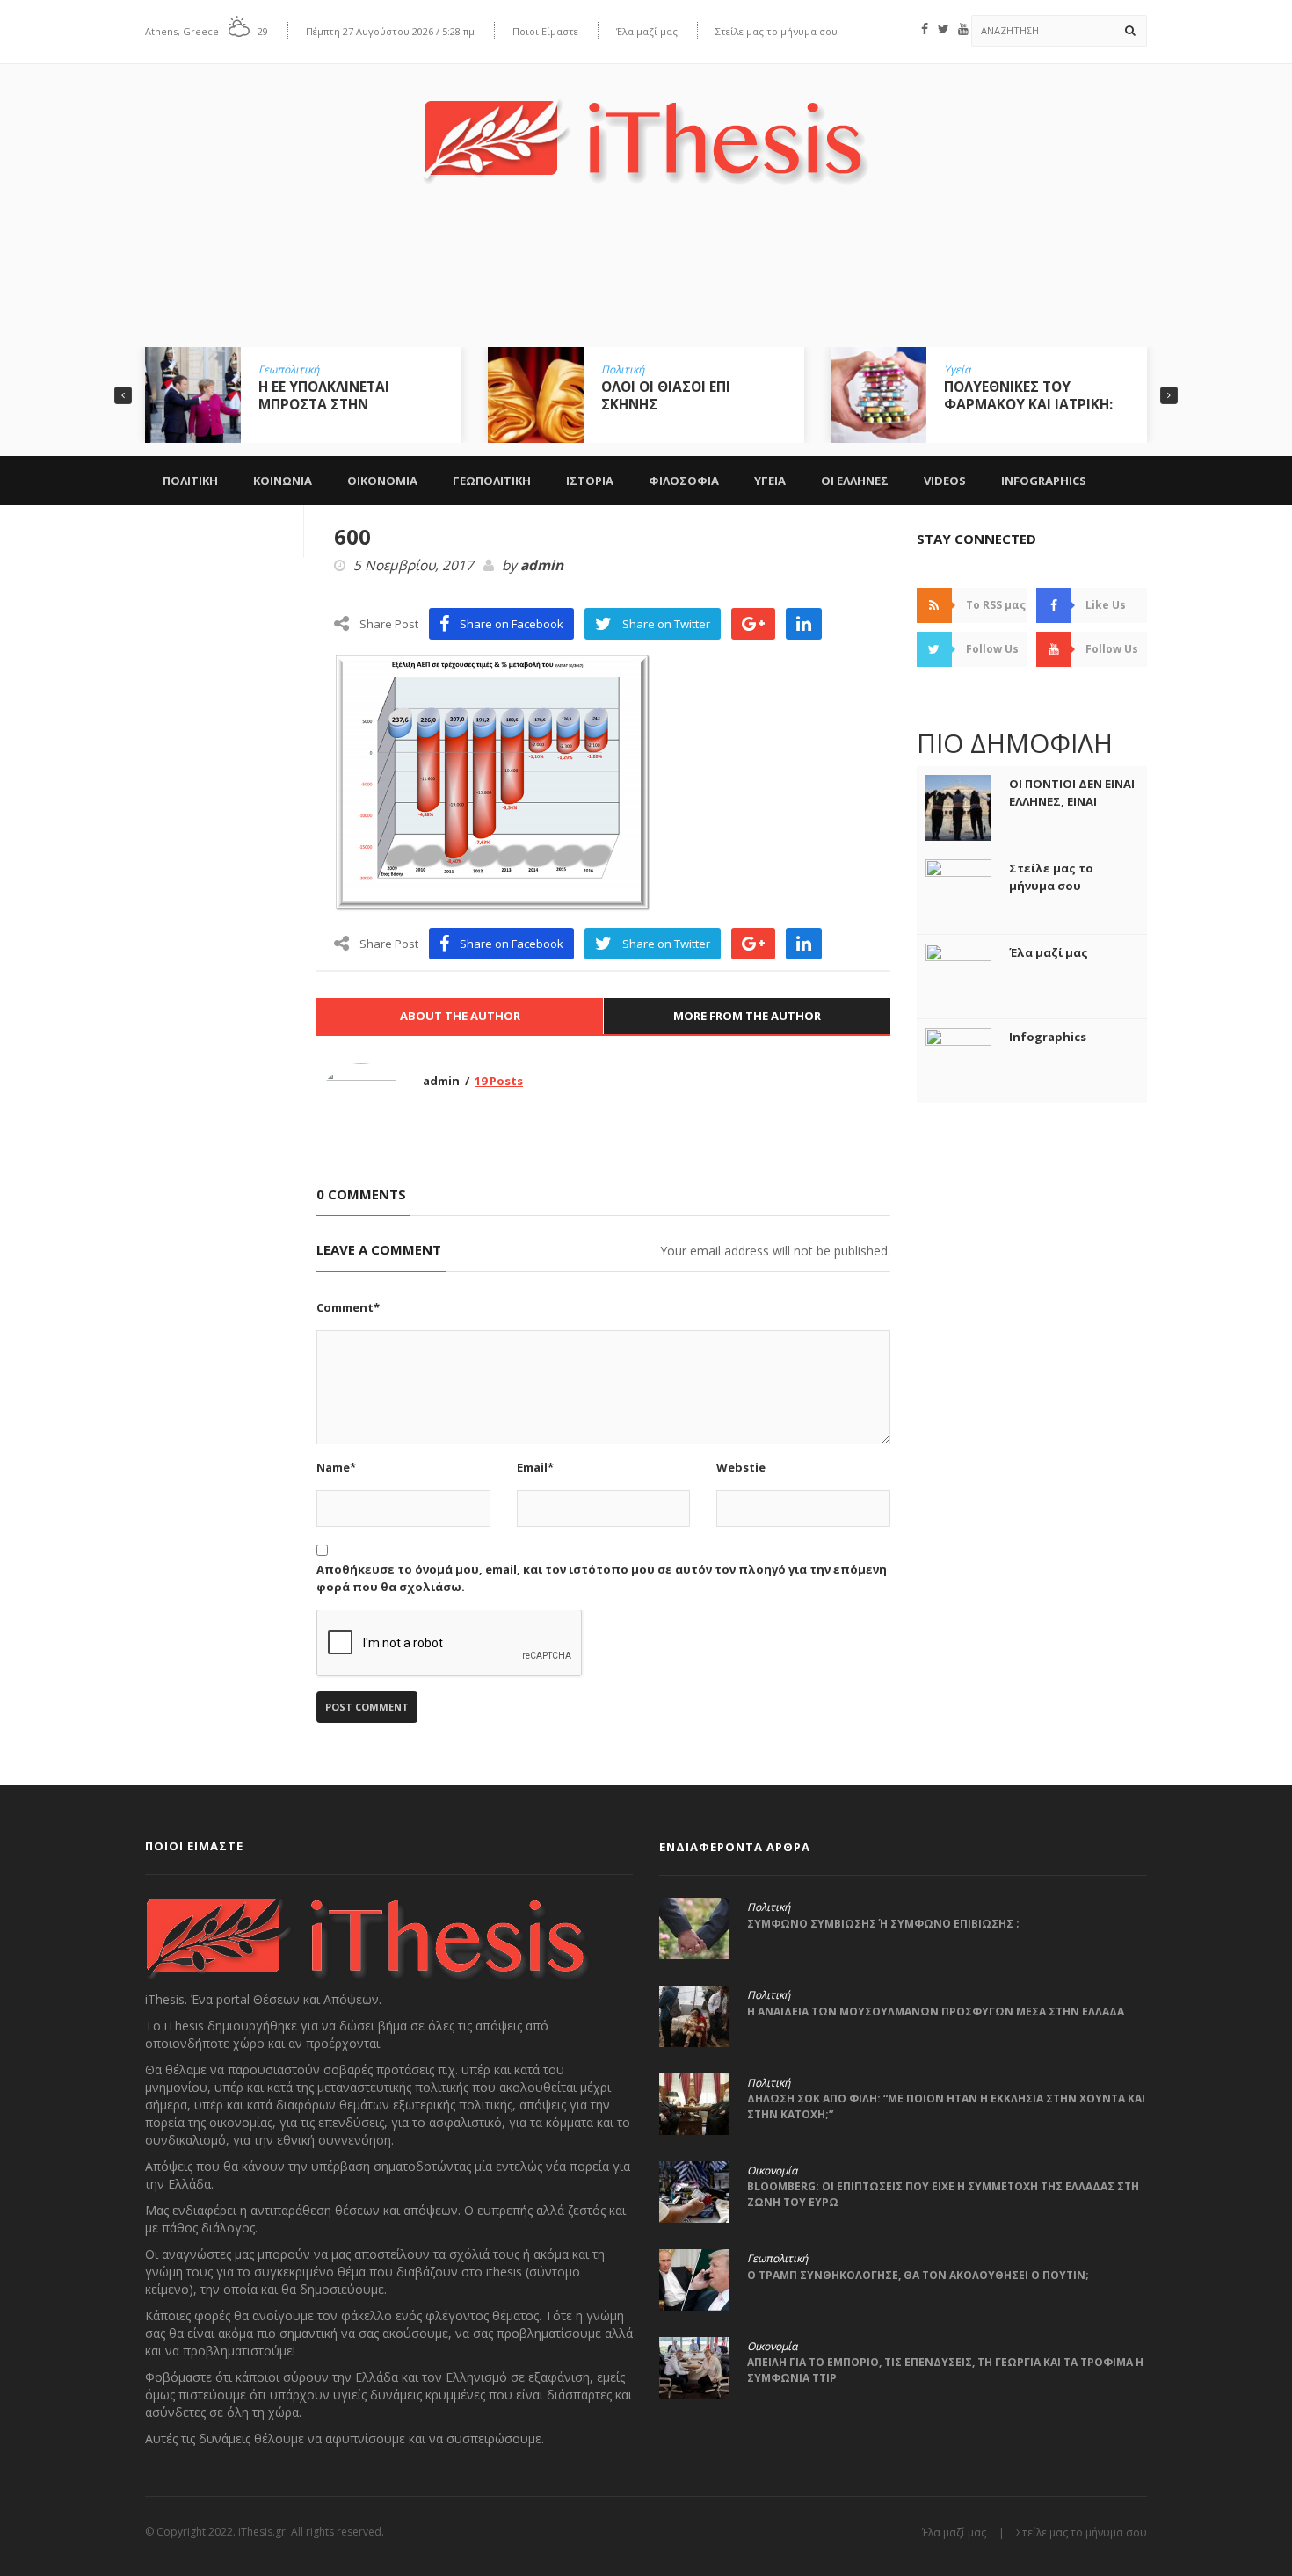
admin (542, 566)
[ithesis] (646, 129)
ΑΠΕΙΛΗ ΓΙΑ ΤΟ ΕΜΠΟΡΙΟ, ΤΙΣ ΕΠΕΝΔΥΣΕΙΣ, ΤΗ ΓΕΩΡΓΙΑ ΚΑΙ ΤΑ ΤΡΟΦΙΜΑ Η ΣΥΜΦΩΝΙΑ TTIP (945, 2370)
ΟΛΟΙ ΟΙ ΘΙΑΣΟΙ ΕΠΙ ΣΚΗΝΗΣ (666, 395)
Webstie (741, 1467)
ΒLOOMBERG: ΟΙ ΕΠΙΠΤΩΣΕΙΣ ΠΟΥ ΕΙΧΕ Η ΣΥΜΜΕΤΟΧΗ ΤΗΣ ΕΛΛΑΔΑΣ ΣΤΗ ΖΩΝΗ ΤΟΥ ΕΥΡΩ (943, 2194)
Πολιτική (623, 370)
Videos (945, 481)
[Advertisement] (646, 279)
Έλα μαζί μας (647, 31)
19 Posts (499, 1081)
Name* (336, 1467)
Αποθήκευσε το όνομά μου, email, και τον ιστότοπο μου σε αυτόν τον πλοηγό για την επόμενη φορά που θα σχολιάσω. (602, 1578)
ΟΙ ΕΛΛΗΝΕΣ (855, 481)
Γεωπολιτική (289, 370)
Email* (535, 1467)
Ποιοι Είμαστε (545, 31)
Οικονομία (772, 2171)
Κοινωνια (283, 481)
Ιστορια (590, 481)
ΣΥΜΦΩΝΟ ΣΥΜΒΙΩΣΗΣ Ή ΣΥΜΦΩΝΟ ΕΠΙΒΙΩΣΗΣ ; (883, 1924)
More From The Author (747, 1016)
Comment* (348, 1307)
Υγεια (770, 481)
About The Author (460, 1016)
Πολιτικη (190, 481)
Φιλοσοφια (684, 481)
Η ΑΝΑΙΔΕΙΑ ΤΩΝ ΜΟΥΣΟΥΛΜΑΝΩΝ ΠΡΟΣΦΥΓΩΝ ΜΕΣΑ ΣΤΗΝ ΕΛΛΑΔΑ (936, 2012)
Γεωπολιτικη (492, 481)
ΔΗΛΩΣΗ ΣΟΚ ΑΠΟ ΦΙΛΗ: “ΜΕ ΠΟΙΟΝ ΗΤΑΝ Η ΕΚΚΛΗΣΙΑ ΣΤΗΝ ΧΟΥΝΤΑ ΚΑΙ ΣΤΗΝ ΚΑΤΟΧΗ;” (946, 2106)
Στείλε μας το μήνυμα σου (777, 31)
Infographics (1044, 481)
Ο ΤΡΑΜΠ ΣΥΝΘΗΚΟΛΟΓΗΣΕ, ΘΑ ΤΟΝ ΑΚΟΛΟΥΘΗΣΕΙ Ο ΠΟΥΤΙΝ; (918, 2275)
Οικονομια (382, 481)
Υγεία (957, 370)
